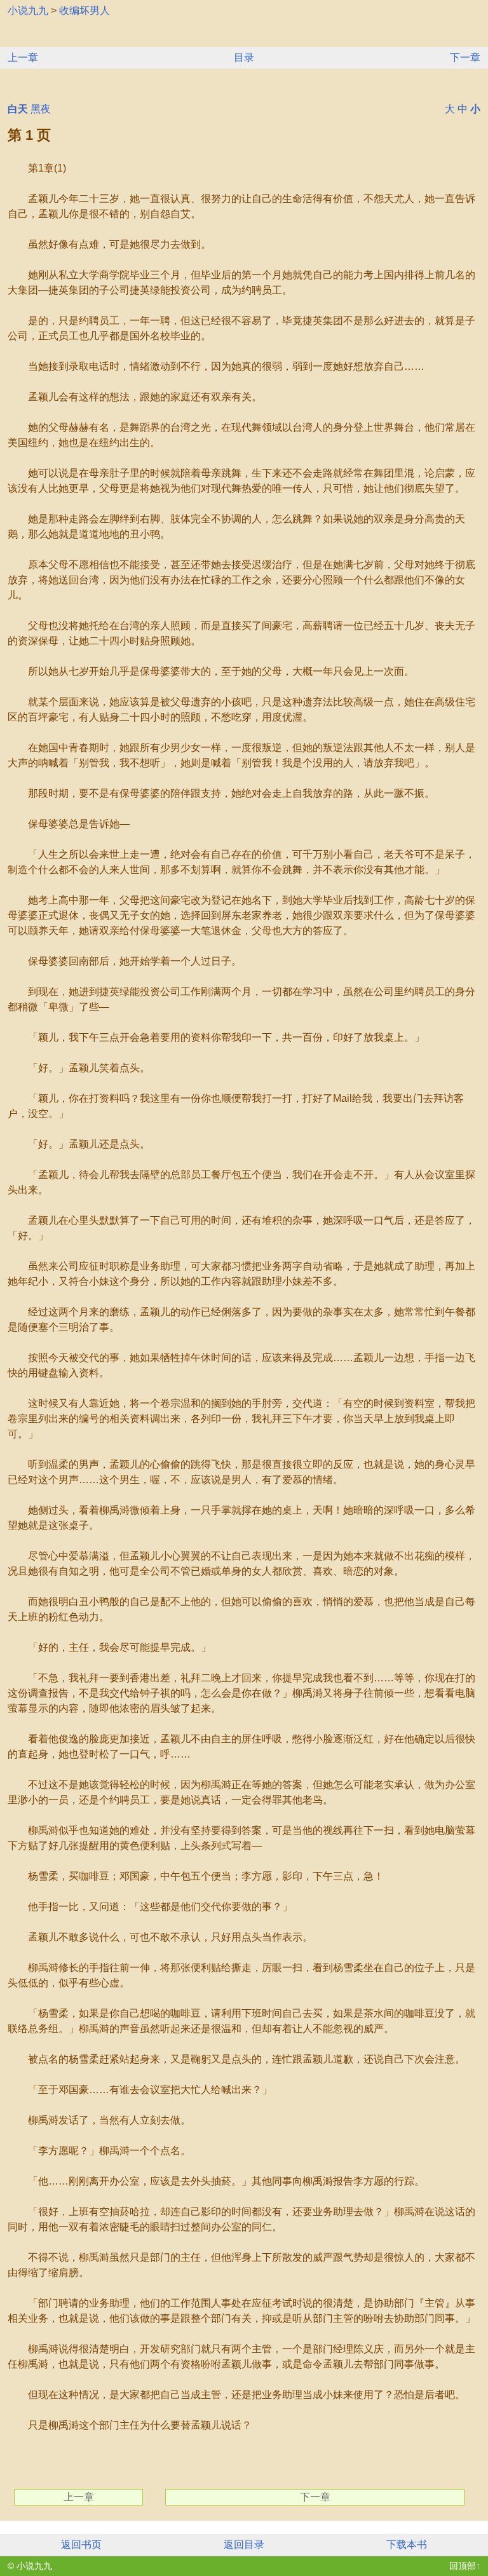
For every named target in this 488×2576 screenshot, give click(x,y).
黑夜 (41, 109)
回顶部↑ (465, 2566)
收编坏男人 (85, 10)
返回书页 (81, 2545)
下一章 (465, 58)
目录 (244, 58)
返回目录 (244, 2545)
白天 (18, 109)
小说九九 (28, 10)
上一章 (23, 58)
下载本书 (407, 2545)
